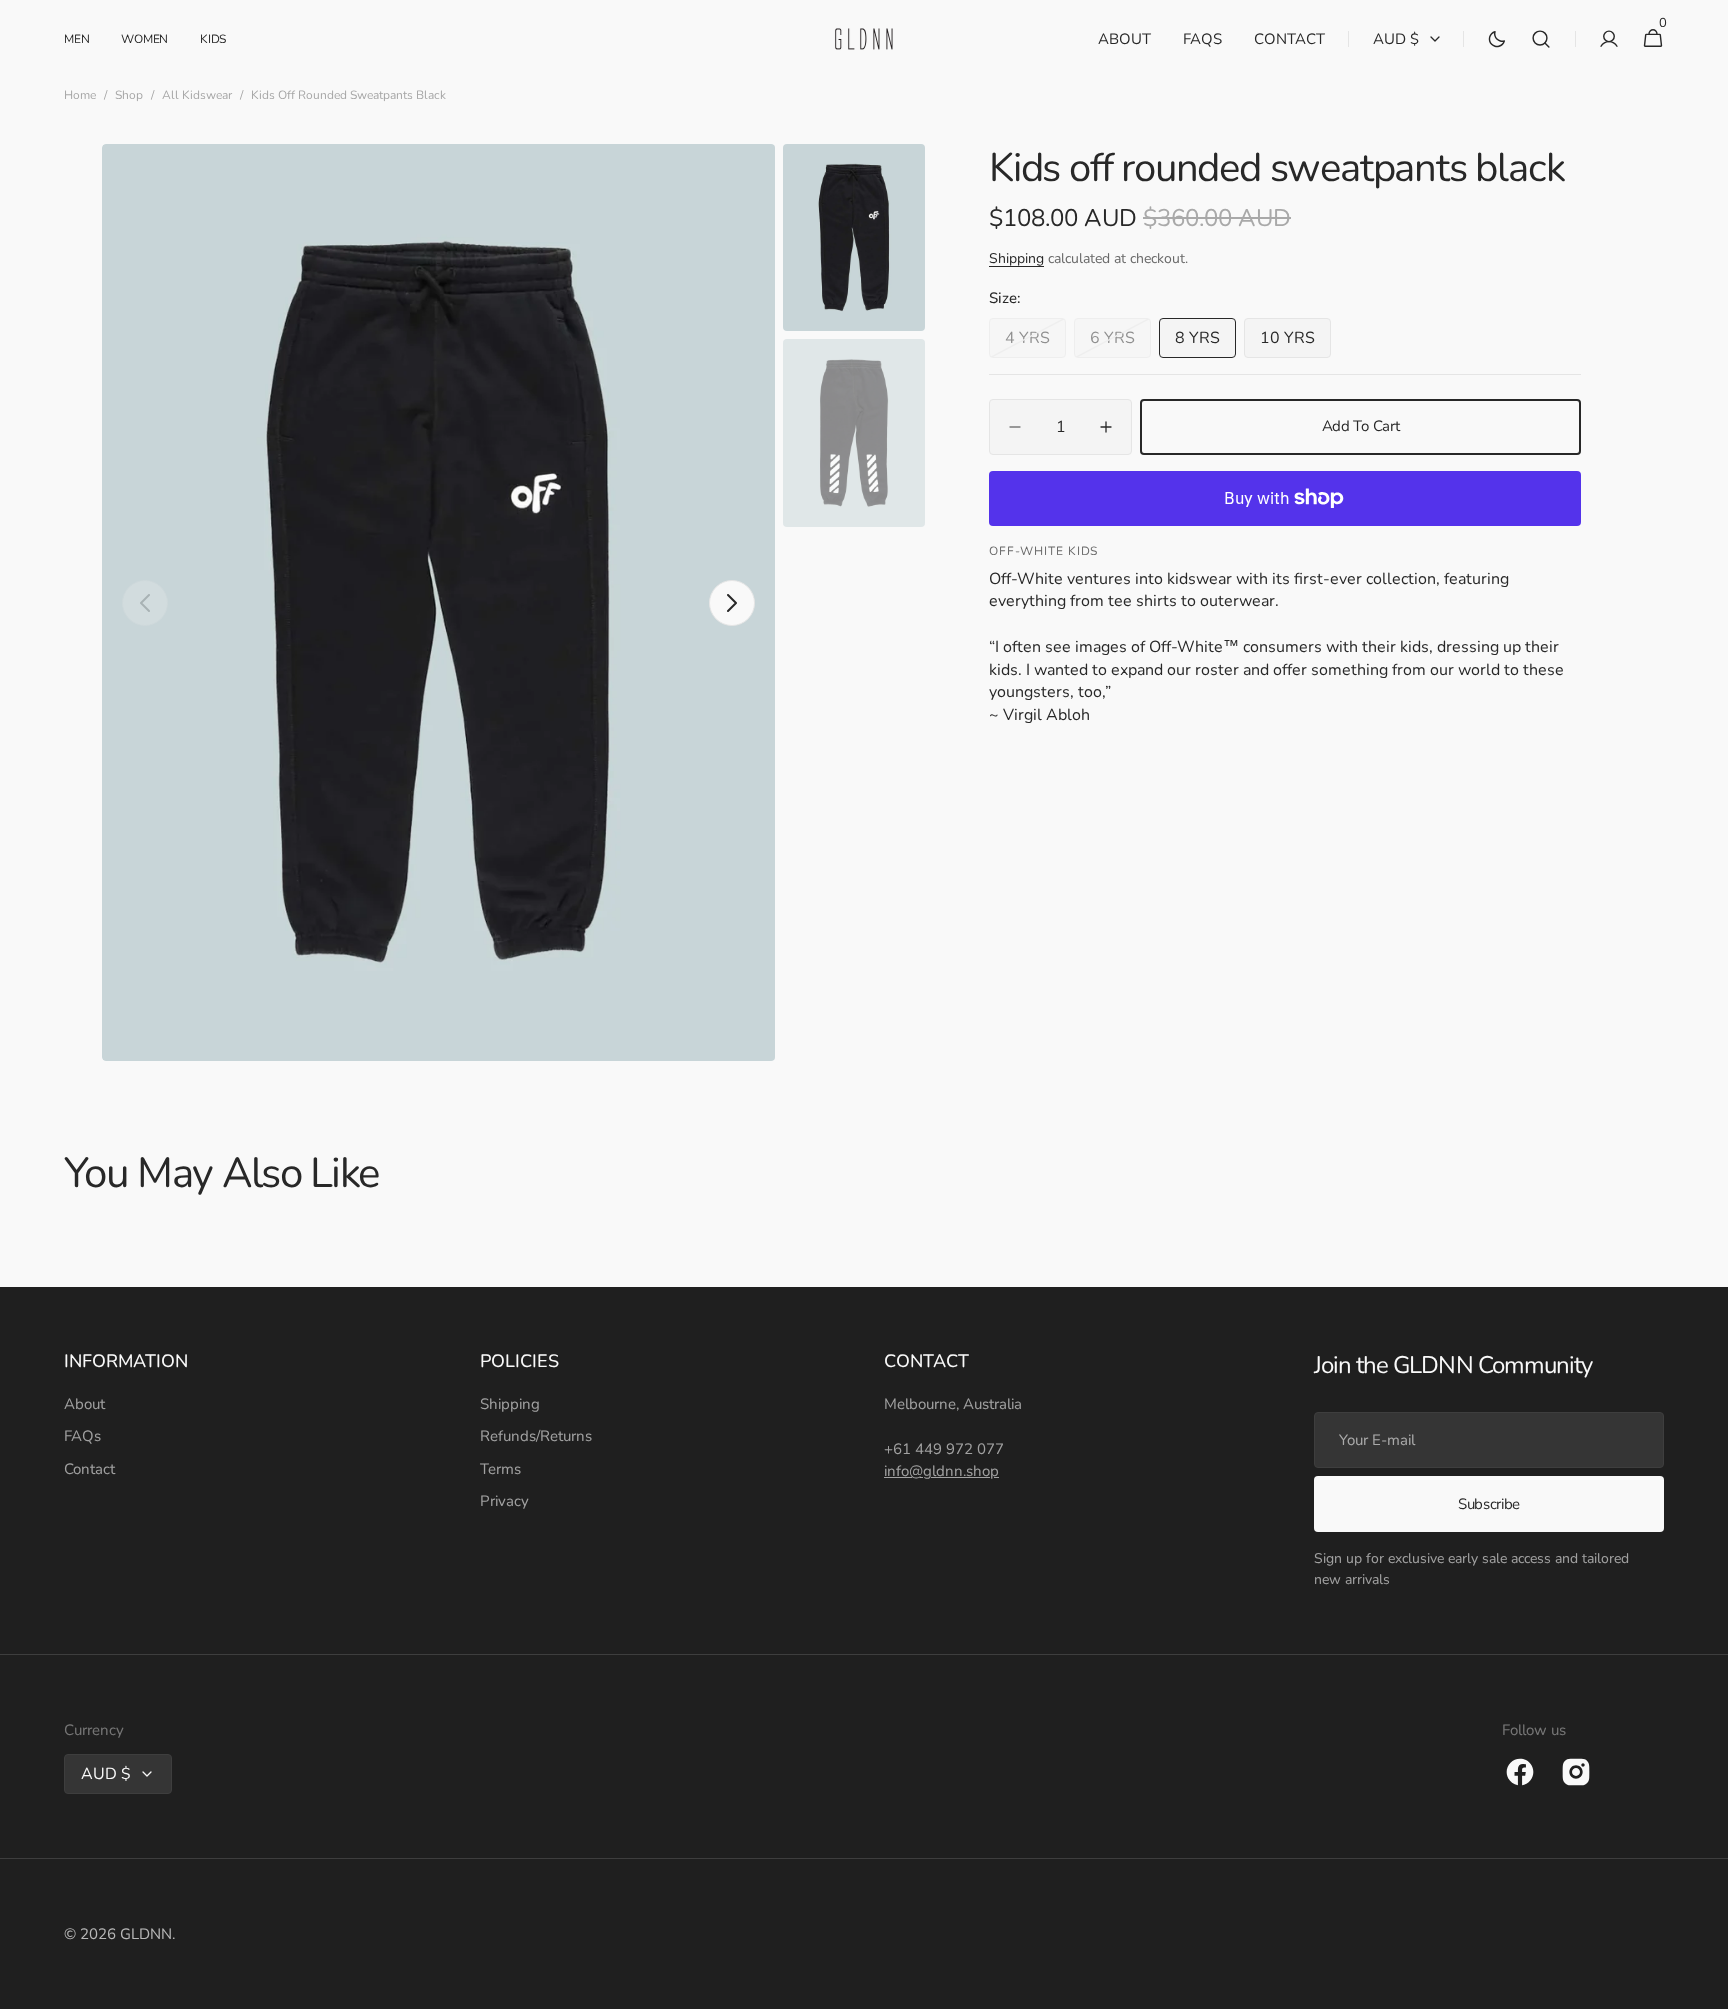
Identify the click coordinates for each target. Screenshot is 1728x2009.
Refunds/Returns (536, 1436)
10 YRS (1295, 342)
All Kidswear (197, 95)
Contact (89, 1469)
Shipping (1016, 259)
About (84, 1404)
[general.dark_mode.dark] (1497, 39)
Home (80, 95)
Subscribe (1489, 1504)
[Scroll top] (1704, 1985)
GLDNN (146, 1934)
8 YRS (1205, 342)
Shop (129, 95)
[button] (1541, 39)
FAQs (82, 1436)
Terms (500, 1469)
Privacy (504, 1501)
